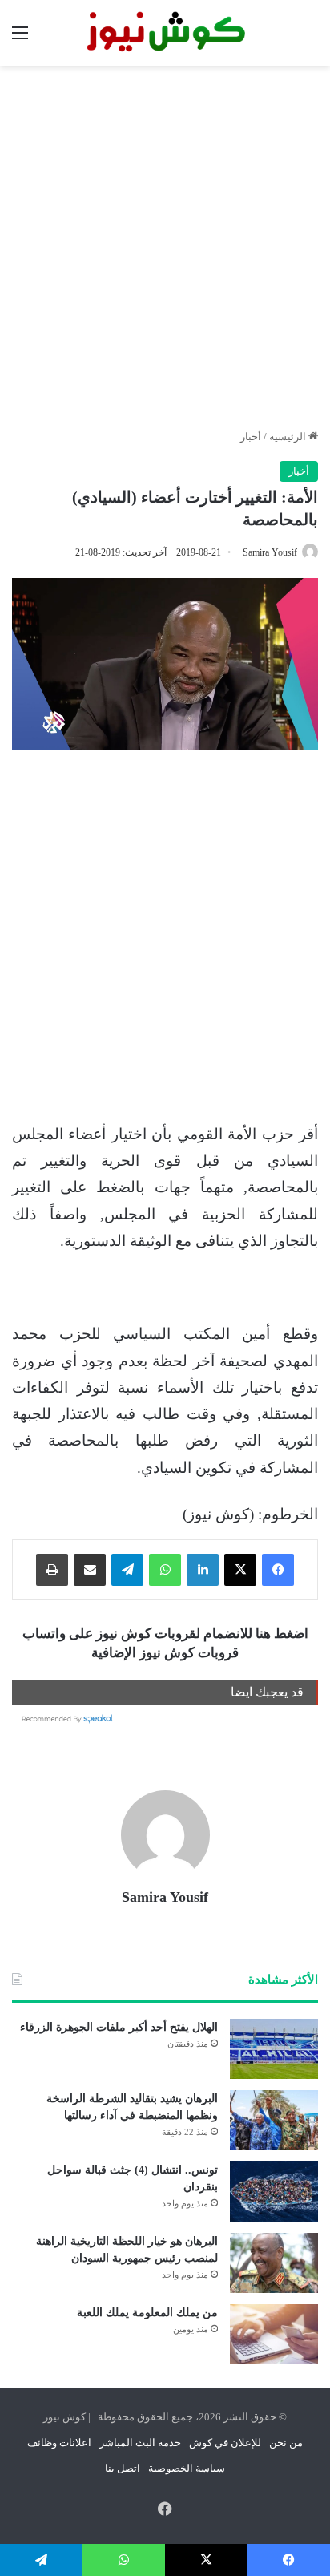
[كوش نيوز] (165, 33)
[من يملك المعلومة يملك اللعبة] (274, 2334)
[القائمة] (20, 39)
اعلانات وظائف (59, 2443)
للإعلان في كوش (225, 2443)
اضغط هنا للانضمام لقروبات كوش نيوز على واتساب (165, 1634)
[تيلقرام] (127, 1570)
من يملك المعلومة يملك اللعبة (147, 2313)
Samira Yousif (270, 552)
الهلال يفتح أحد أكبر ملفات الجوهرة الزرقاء (119, 2027)
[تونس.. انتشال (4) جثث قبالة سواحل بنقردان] (274, 2192)
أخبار (251, 437)
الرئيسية (289, 437)
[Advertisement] (165, 247)
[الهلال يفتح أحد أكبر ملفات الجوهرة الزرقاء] (274, 2049)
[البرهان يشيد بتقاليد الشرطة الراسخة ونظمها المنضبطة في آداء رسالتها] (274, 2120)
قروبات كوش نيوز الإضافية (165, 1653)
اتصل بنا (123, 2468)
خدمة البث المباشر (140, 2443)
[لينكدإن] (203, 1570)
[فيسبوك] (278, 1570)
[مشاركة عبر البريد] (90, 1570)
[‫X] (240, 1570)
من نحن (286, 2443)
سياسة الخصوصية (187, 2468)
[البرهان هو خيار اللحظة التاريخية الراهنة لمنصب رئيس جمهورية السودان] (274, 2263)
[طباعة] (52, 1570)
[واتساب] (165, 1570)
